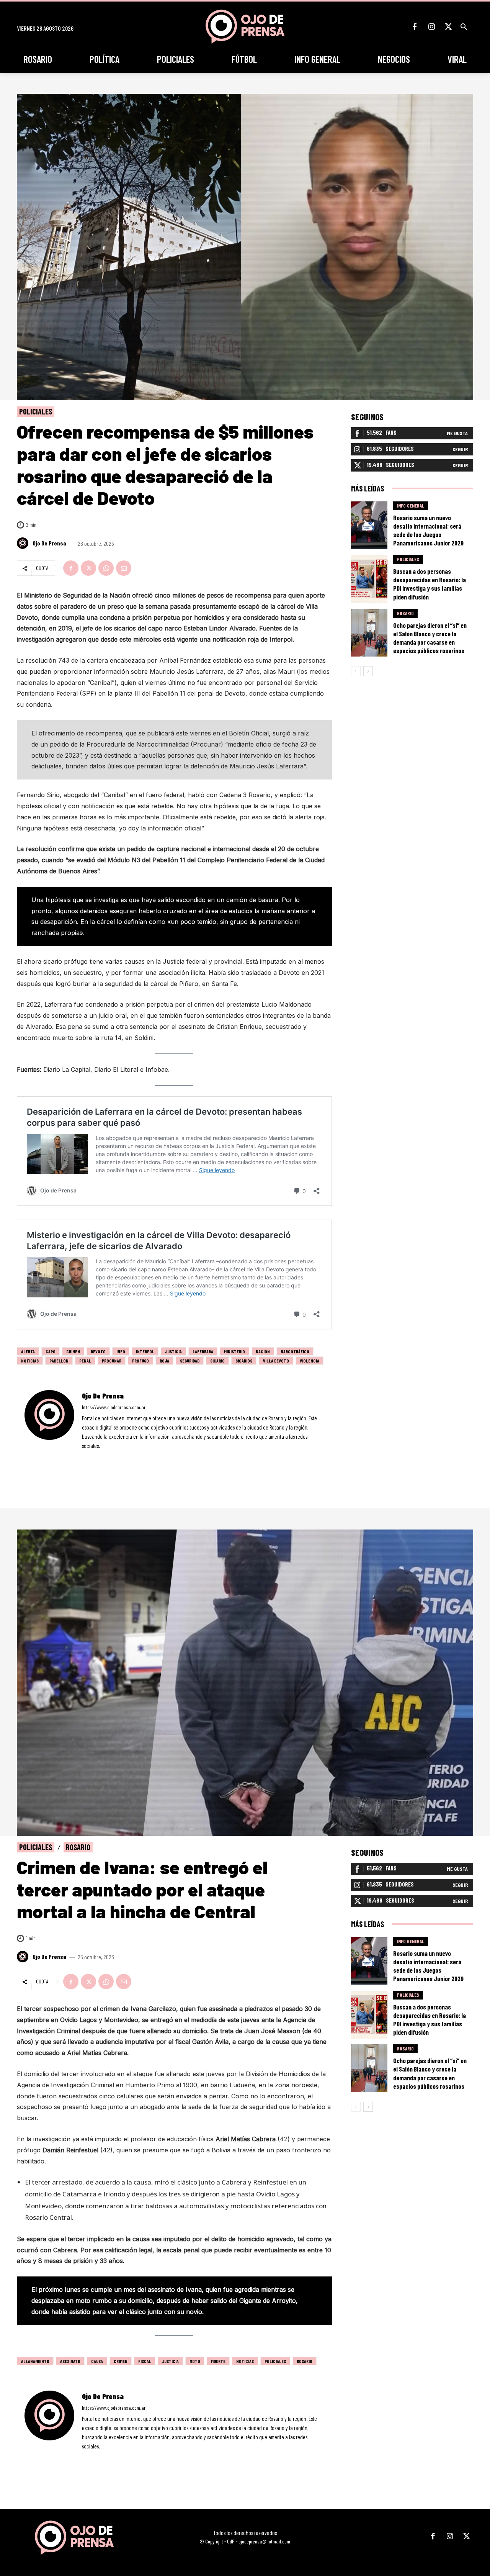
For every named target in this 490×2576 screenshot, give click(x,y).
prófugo (140, 1361)
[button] (464, 27)
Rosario (405, 613)
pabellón (59, 1361)
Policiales (36, 411)
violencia (310, 1361)
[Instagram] (431, 27)
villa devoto (276, 1361)
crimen (73, 1351)
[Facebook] (415, 27)
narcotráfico (295, 1351)
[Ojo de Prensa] (24, 543)
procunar (112, 1361)
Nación (263, 1351)
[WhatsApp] (106, 568)
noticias (30, 1361)
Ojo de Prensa (49, 543)
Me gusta (457, 433)
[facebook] (84, 1457)
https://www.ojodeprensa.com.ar (114, 1407)
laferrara (203, 1351)
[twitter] (105, 1457)
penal (85, 1361)
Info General (411, 506)
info (121, 1351)
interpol (145, 1351)
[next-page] (368, 671)
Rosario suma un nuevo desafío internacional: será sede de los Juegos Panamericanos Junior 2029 (428, 530)
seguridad (190, 1361)
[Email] (124, 568)
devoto (98, 1351)
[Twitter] (448, 27)
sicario (217, 1361)
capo (51, 1351)
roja (164, 1361)
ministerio (234, 1351)
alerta (28, 1351)
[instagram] (95, 1457)
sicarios (244, 1361)
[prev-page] (356, 671)
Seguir (460, 449)
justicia (173, 1351)
